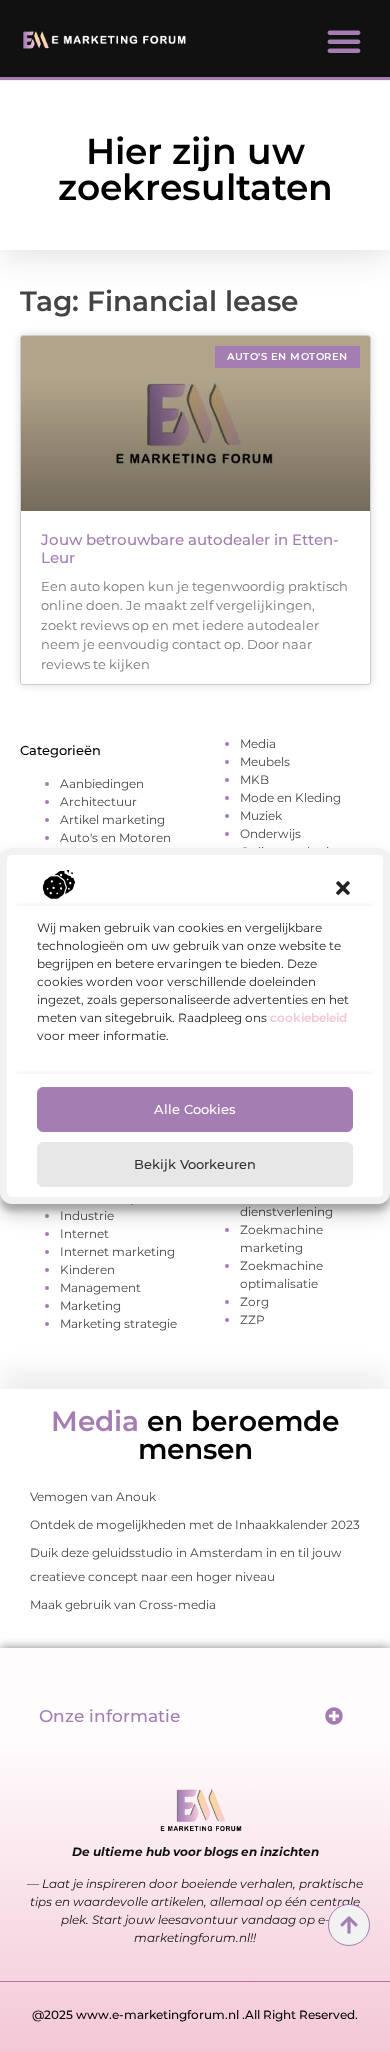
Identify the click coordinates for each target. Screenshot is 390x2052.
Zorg (254, 1301)
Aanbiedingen (102, 783)
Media (258, 743)
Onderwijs (270, 833)
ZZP (252, 1319)
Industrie (87, 1215)
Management (100, 1287)
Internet (84, 1233)
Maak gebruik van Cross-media (123, 1604)
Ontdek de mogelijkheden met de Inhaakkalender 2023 (195, 1524)
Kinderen (87, 1269)
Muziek (261, 815)
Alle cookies (195, 1109)
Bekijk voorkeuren (195, 1164)
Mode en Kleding (290, 797)
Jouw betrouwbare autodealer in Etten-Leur (190, 548)
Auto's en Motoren (115, 837)
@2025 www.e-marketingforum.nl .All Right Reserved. (195, 2014)
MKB (254, 779)
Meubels (265, 761)
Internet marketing (117, 1251)
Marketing (90, 1305)
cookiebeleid (308, 1017)
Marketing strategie (118, 1323)
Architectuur (98, 801)
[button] (343, 888)
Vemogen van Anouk (93, 1496)
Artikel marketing (112, 819)
